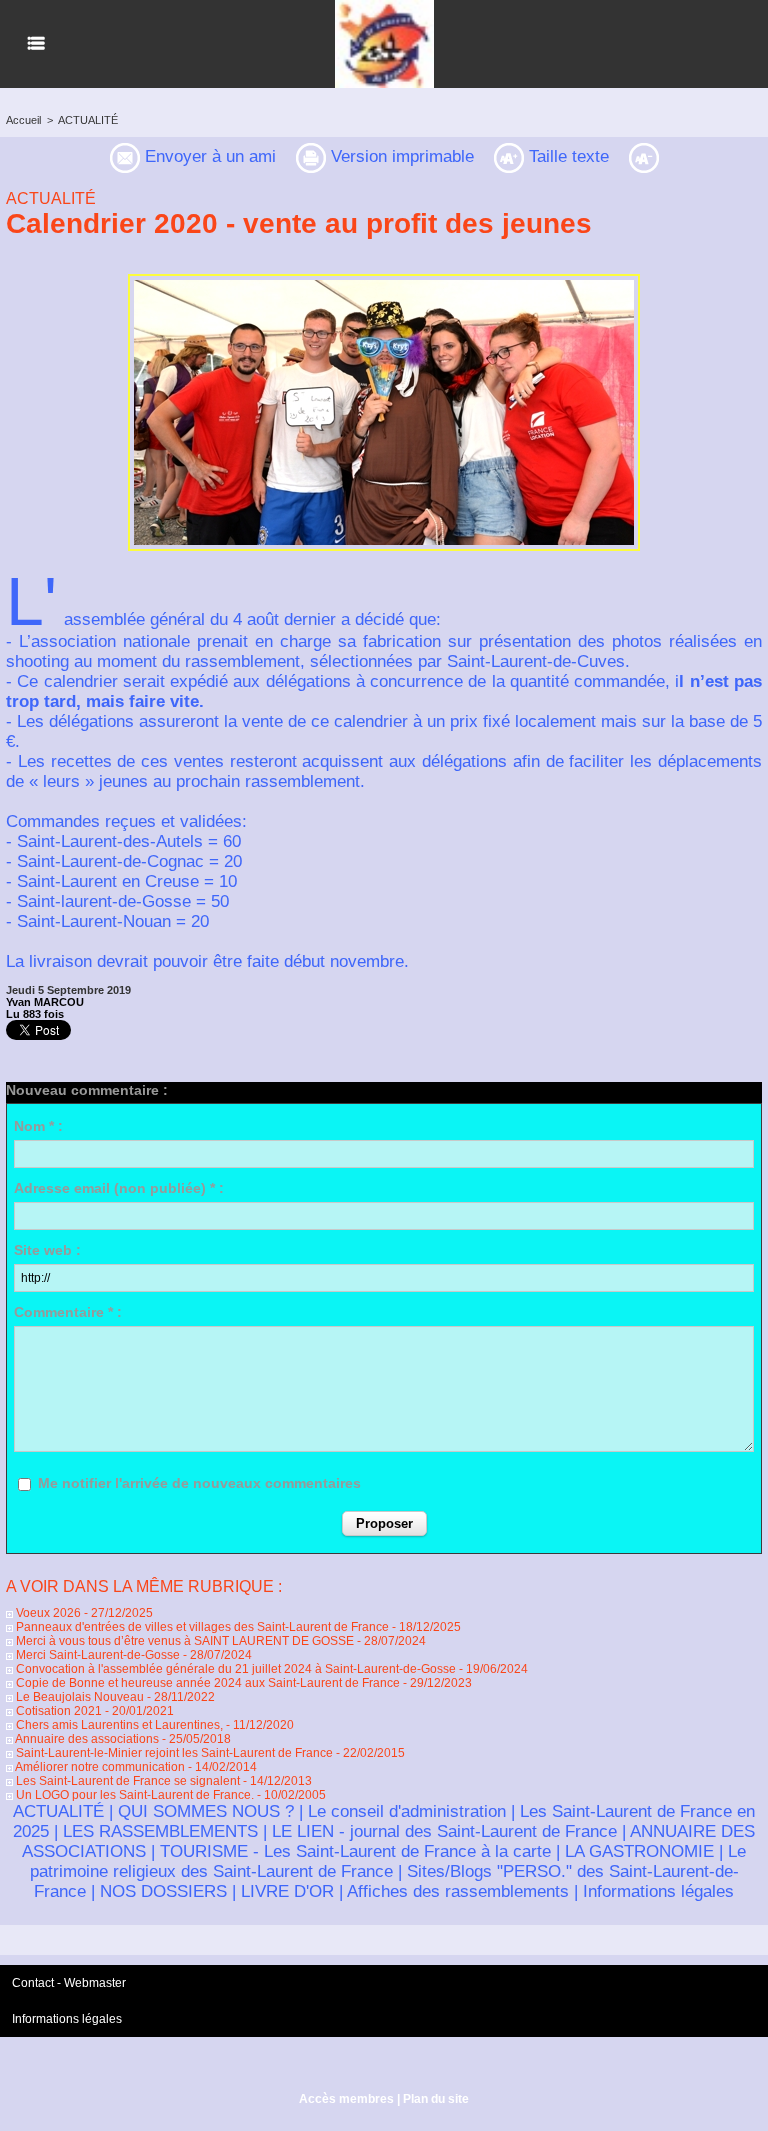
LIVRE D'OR (287, 1891)
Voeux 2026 (47, 1613)
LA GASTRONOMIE (639, 1851)
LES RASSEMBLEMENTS (160, 1831)
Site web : (47, 1250)
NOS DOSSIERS (163, 1891)
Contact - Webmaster (69, 1983)
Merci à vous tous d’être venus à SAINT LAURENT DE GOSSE (185, 1641)
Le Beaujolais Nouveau (78, 1697)
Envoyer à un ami (208, 156)
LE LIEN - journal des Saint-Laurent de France (444, 1831)
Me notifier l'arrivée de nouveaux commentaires (199, 1483)
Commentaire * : (68, 1312)
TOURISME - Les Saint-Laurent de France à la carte (355, 1851)
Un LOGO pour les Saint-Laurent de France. (133, 1795)
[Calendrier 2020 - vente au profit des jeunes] (384, 280)
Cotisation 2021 (57, 1711)
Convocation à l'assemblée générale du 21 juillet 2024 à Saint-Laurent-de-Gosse (234, 1669)
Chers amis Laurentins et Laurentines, (118, 1725)
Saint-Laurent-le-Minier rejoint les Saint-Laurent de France (173, 1753)
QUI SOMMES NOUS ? (206, 1811)
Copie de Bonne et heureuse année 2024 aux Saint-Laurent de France (206, 1683)
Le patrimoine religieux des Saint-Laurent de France (388, 1861)
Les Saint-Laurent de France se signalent (126, 1781)
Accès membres (346, 2099)
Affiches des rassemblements (458, 1891)
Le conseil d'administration (407, 1811)
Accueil (23, 120)
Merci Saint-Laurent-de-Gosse (96, 1655)
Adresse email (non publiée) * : (119, 1188)
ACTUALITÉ (88, 120)
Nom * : (38, 1126)
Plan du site (436, 2099)
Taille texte (566, 156)
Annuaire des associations (86, 1739)
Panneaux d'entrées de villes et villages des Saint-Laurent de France (201, 1627)
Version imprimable (400, 156)
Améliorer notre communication (99, 1767)
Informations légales (658, 1891)
